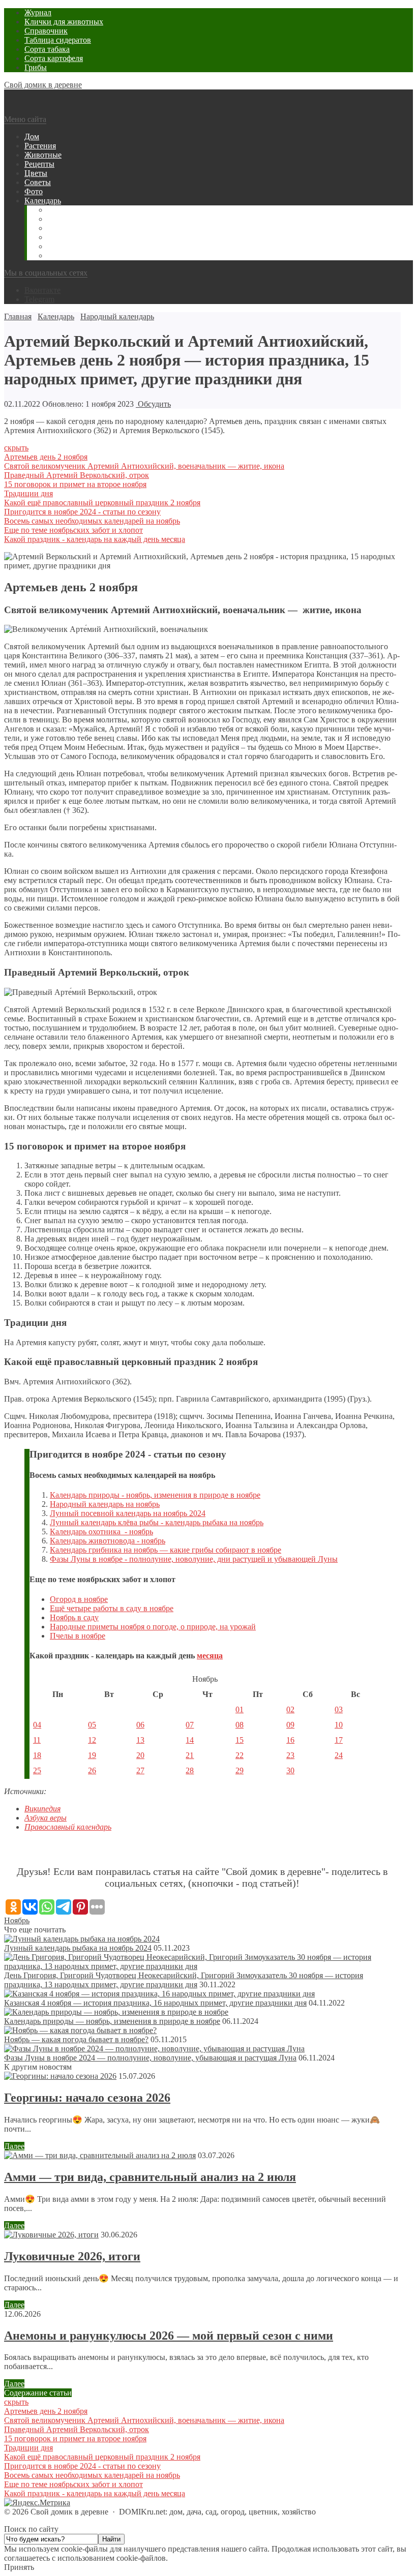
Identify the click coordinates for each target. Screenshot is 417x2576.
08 (240, 1725)
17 (339, 1740)
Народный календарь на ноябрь (105, 1504)
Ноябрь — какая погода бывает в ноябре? (76, 2039)
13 (140, 1740)
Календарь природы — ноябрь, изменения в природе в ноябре (112, 2021)
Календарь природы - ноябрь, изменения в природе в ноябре (155, 1495)
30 (290, 1770)
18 (37, 1755)
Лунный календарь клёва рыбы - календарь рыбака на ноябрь (157, 1522)
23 (290, 1755)
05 (92, 1725)
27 (140, 1770)
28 (190, 1770)
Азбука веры (46, 1818)
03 (339, 1709)
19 (92, 1755)
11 (37, 1740)
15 (240, 1740)
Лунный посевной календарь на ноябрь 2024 (128, 1513)
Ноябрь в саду (74, 1617)
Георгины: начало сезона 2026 (87, 2098)
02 (290, 1709)
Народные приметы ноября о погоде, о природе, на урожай (153, 1627)
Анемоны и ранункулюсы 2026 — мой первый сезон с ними (169, 2336)
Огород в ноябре (79, 1599)
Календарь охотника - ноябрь (101, 1532)
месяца (210, 1656)
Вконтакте (42, 290)
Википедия (42, 1809)
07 (190, 1725)
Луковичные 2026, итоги (72, 2256)
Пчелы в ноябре (78, 1636)
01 (240, 1709)
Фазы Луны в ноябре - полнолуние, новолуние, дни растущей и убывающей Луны (194, 1559)
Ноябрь (17, 1920)
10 (339, 1725)
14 (190, 1740)
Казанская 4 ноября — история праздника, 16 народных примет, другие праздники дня (155, 2003)
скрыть (16, 448)
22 (240, 1755)
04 (37, 1725)
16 (290, 1740)
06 (140, 1725)
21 (190, 1755)
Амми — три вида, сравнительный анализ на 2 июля (150, 2177)
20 (140, 1755)
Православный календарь (68, 1827)
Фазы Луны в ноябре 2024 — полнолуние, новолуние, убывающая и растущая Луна (150, 2058)
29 (240, 1770)
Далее (14, 2146)
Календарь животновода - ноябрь (108, 1541)
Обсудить (153, 404)
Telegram (39, 299)
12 (92, 1740)
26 (92, 1770)
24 (339, 1755)
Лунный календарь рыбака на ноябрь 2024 (78, 1948)
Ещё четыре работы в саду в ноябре (112, 1608)
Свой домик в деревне (43, 85)
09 (290, 1725)
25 (37, 1770)
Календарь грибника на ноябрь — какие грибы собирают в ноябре (166, 1550)
